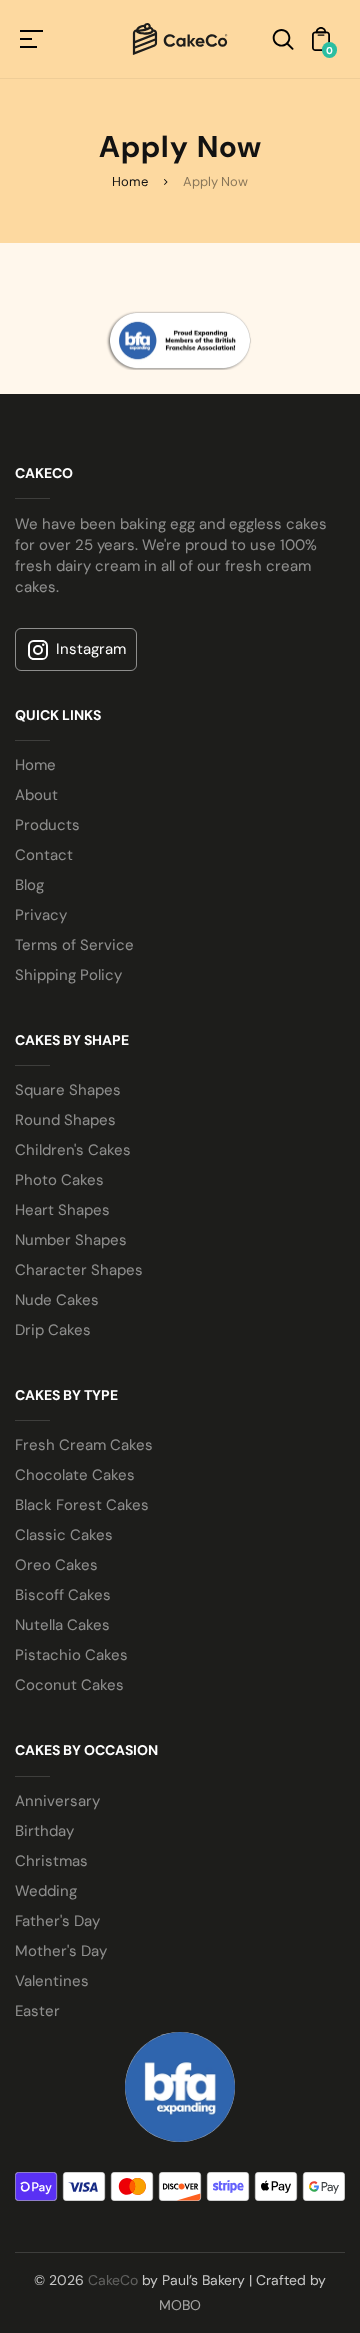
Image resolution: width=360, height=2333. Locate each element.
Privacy (41, 915)
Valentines (52, 1981)
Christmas (51, 1861)
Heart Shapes (62, 1210)
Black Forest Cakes (82, 1505)
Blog (29, 885)
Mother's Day (61, 1951)
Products (47, 825)
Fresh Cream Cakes (84, 1445)
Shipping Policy (68, 975)
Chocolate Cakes (75, 1475)
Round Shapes (65, 1120)
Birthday (44, 1831)
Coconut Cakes (69, 1685)
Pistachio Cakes (71, 1655)
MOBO (180, 2305)
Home (130, 181)
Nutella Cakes (62, 1625)
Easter (37, 2011)
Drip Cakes (53, 1330)
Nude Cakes (57, 1300)
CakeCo (113, 2280)
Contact (44, 855)
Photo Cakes (59, 1180)
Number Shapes (71, 1240)
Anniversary (57, 1801)
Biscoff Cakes (63, 1595)
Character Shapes (79, 1270)
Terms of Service (74, 945)
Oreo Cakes (56, 1565)
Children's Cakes (73, 1150)
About (36, 795)
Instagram (91, 649)
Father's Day (57, 1921)
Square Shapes (68, 1090)
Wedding (46, 1891)
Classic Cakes (64, 1535)
